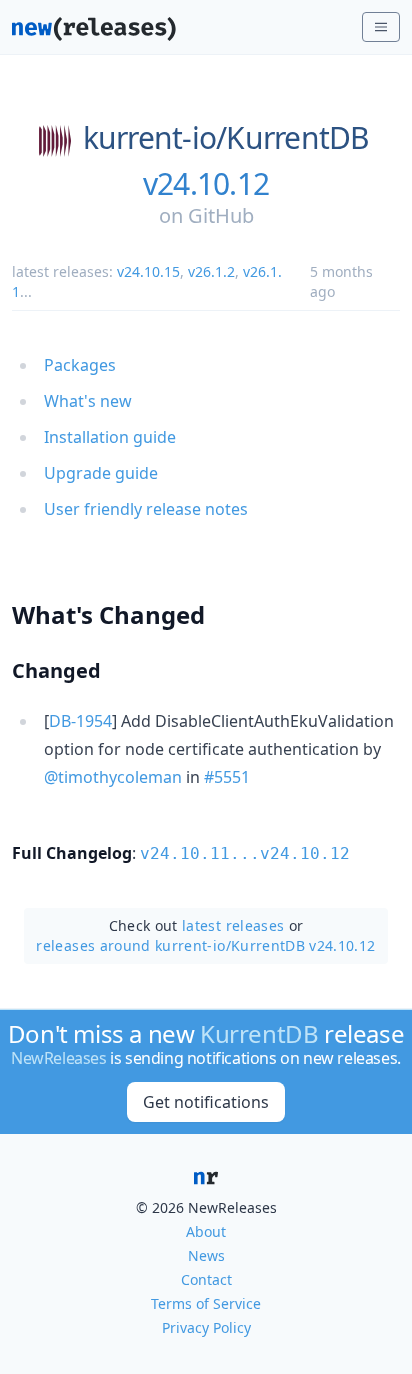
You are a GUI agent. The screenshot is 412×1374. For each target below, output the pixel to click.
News (206, 1255)
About (206, 1231)
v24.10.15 (148, 271)
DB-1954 (80, 721)
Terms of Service (206, 1303)
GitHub (221, 215)
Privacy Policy (206, 1327)
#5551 (227, 777)
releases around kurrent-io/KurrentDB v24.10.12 (205, 945)
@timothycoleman (113, 777)
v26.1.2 (211, 271)
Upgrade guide (101, 473)
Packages (80, 365)
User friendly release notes (146, 509)
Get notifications (206, 1102)
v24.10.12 (206, 184)
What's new (88, 401)
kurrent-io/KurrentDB (226, 138)
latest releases (233, 925)
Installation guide (110, 437)
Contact (206, 1279)
